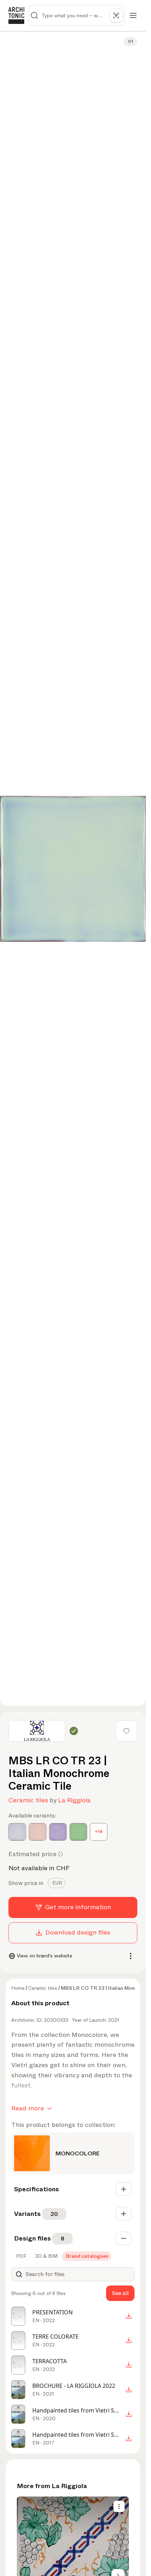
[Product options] (119, 2506)
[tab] (57, 1883)
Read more (28, 2108)
